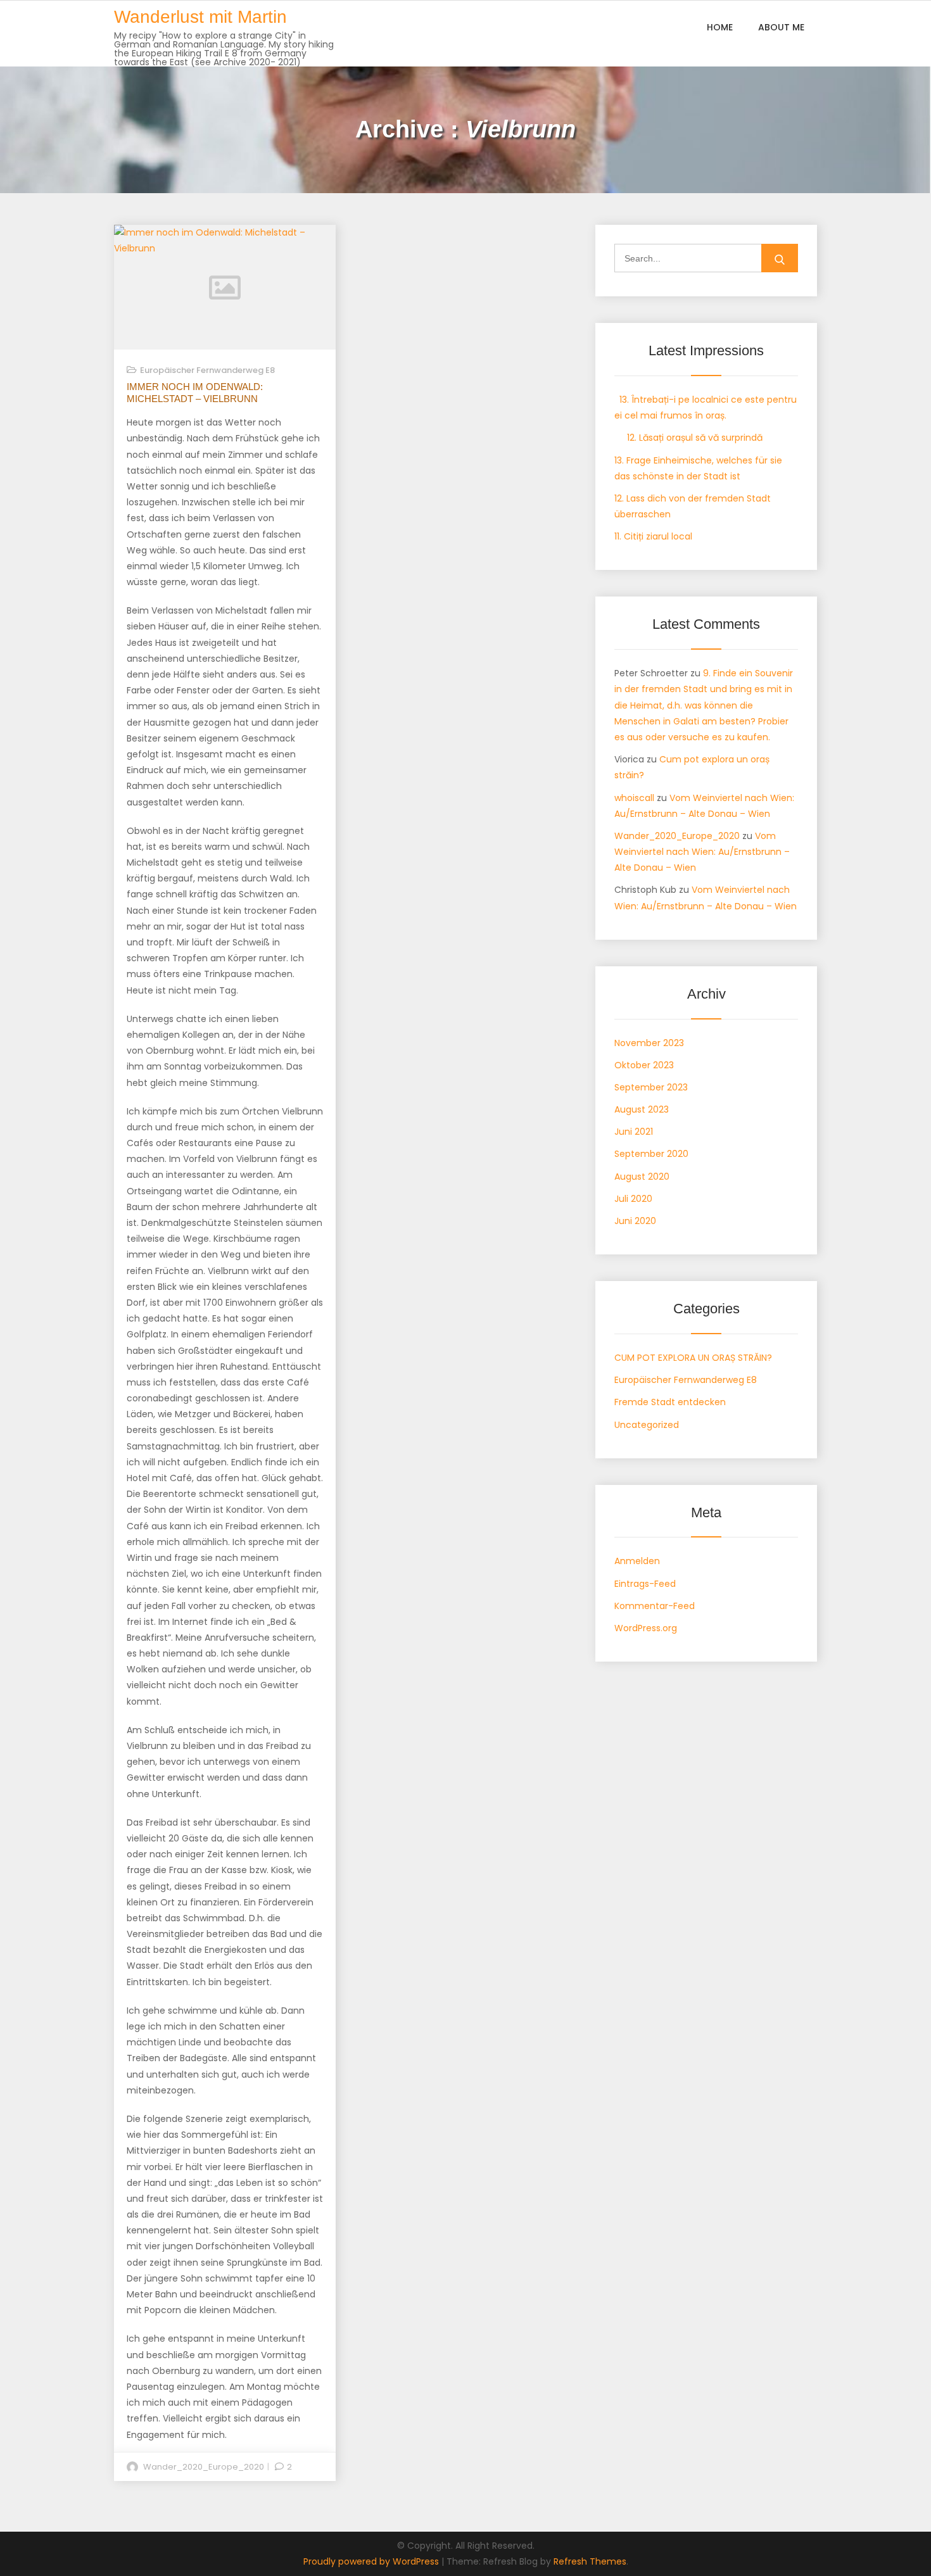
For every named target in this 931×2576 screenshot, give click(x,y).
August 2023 (642, 1109)
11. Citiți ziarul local (653, 536)
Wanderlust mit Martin (200, 17)
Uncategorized (647, 1425)
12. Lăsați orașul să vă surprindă (688, 438)
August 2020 (642, 1177)
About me (781, 27)
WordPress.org (646, 1628)
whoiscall (634, 798)
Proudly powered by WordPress (372, 2561)
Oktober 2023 (644, 1065)
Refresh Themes (590, 2561)
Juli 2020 (633, 1199)
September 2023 (651, 1087)
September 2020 (651, 1154)
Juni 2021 (634, 1132)
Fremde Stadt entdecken (670, 1402)
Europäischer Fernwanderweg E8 (207, 370)
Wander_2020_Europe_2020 (204, 2467)
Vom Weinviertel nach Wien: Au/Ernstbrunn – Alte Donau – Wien (702, 852)
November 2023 (649, 1043)
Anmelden (637, 1561)
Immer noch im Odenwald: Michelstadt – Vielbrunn (195, 393)
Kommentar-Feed (655, 1606)
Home (720, 27)
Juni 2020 (635, 1221)
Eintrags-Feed (645, 1584)
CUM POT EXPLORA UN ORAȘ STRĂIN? (693, 1358)
